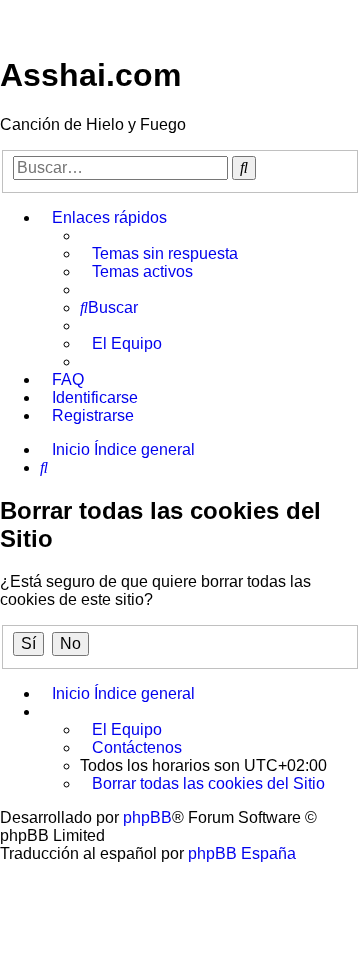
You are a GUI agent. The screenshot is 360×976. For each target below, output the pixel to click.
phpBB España (242, 853)
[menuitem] (159, 254)
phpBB (147, 817)
